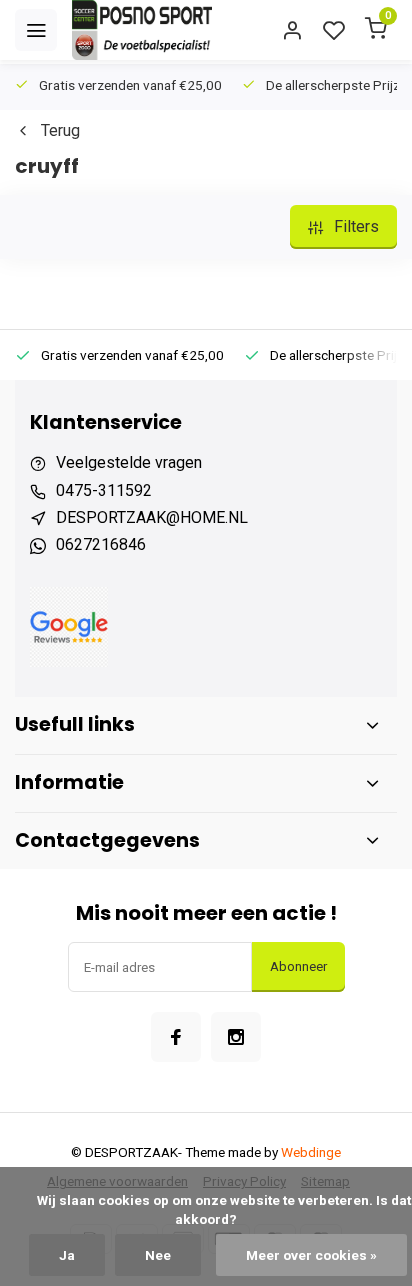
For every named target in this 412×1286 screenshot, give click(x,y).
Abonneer (298, 966)
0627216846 (101, 544)
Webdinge (311, 1152)
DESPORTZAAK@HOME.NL (152, 517)
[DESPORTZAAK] (142, 30)
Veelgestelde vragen (129, 462)
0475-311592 (104, 490)
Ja (67, 1255)
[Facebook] (176, 1037)
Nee (158, 1255)
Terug (60, 130)
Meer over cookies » (311, 1255)
